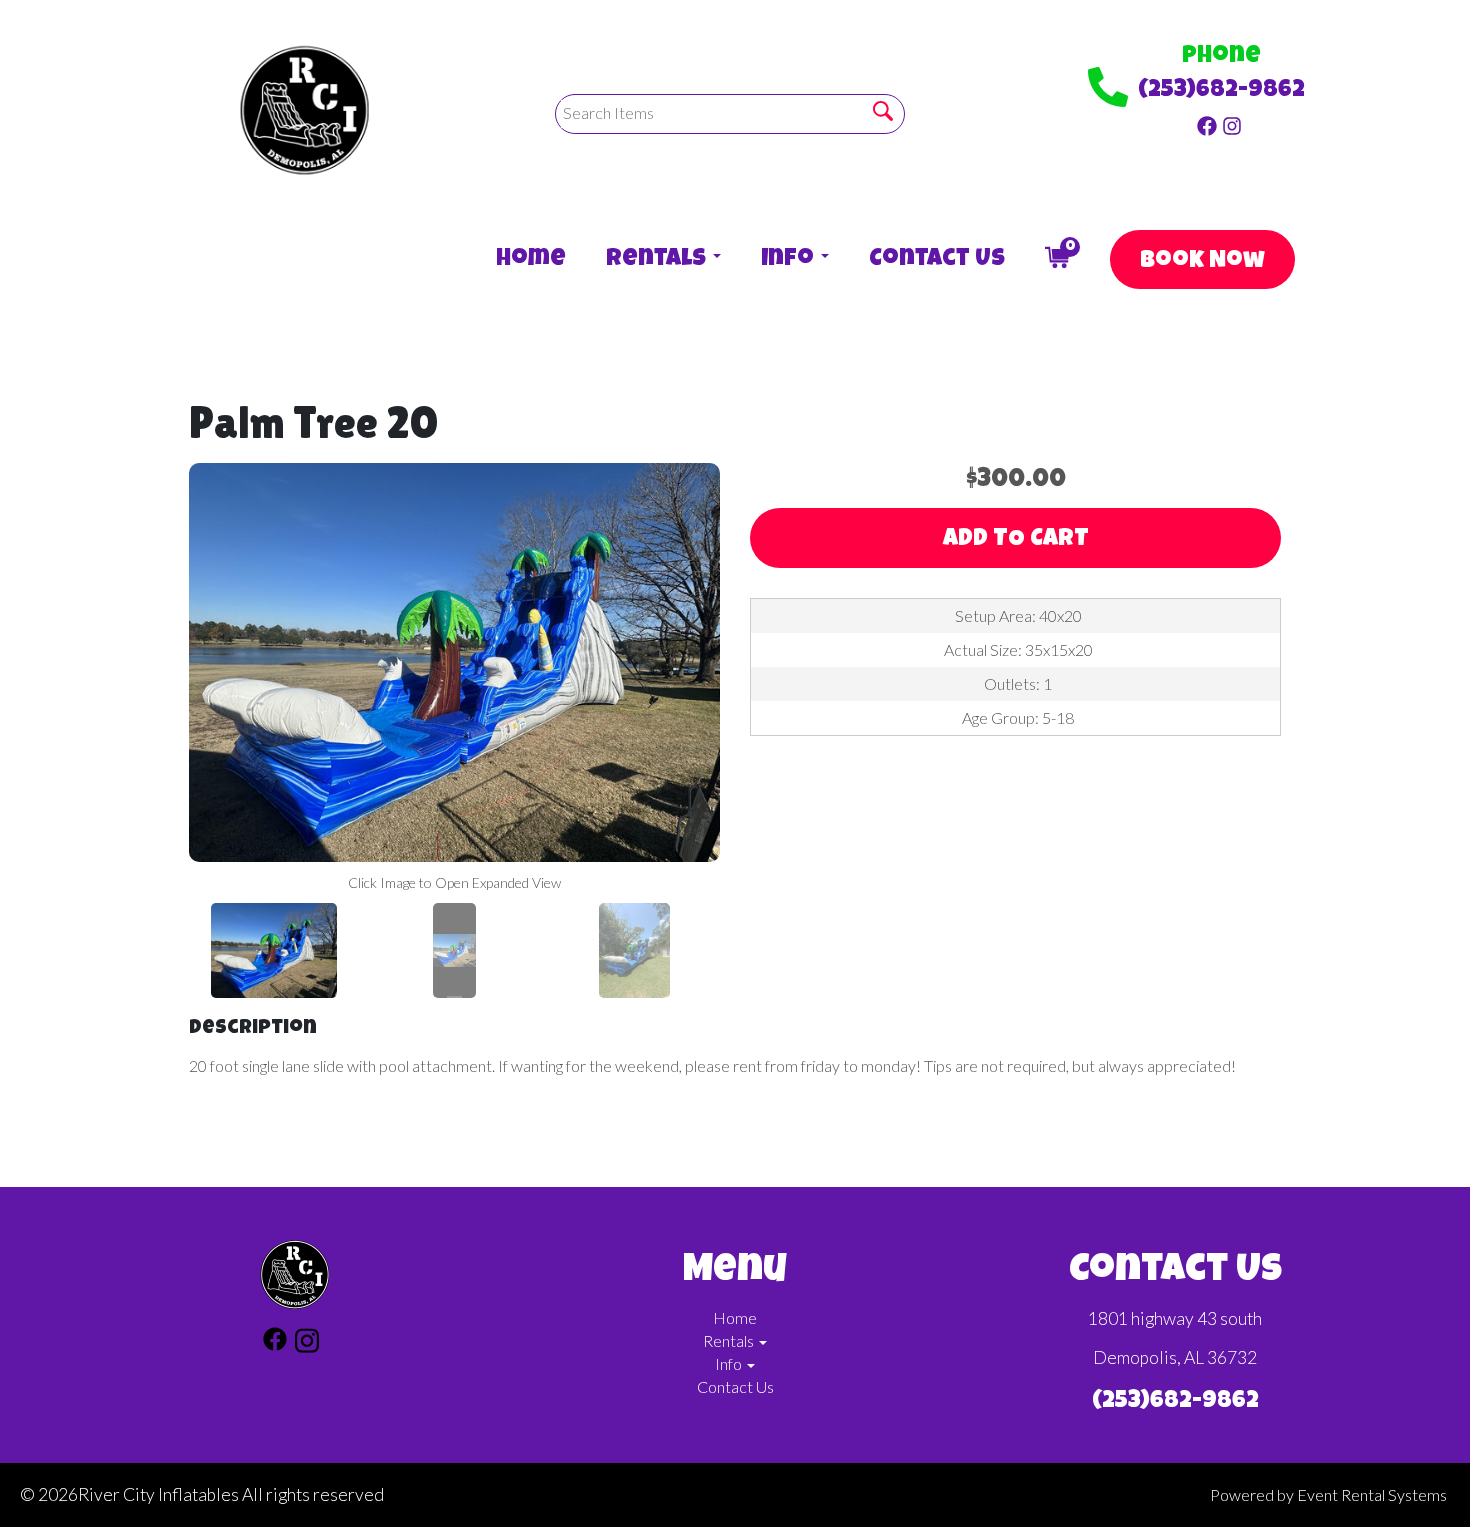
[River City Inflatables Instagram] (1232, 124)
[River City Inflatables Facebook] (1207, 124)
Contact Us (937, 260)
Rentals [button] (658, 260)
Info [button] (790, 260)
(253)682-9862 (1221, 91)
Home (531, 260)
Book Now (1202, 262)
